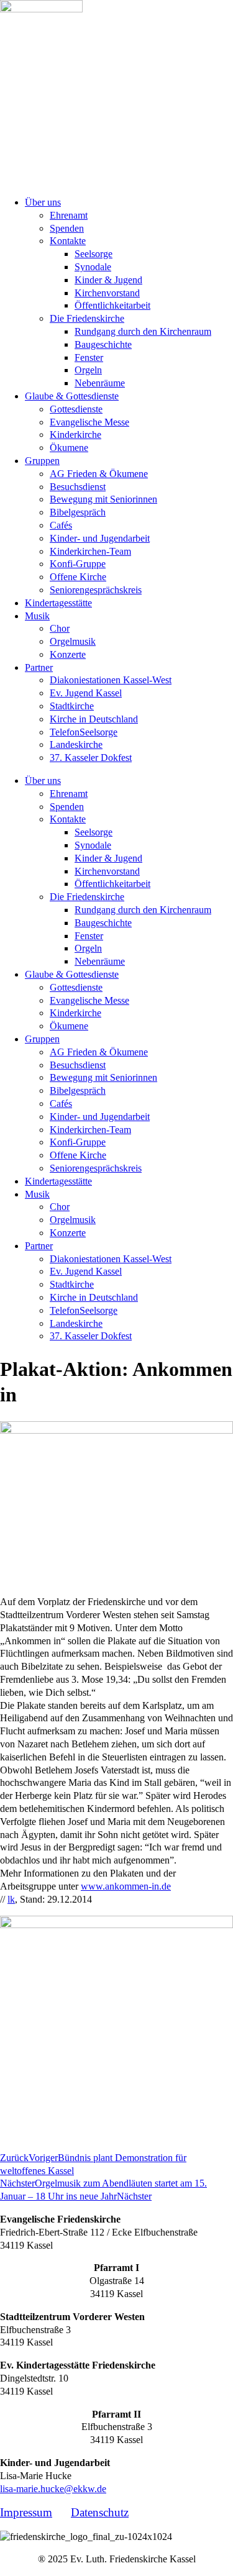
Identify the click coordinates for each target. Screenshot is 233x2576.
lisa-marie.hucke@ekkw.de (53, 2489)
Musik (37, 616)
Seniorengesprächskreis (96, 590)
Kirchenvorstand (107, 293)
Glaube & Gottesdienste (72, 396)
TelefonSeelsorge (84, 732)
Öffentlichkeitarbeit (112, 305)
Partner (39, 667)
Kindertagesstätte (58, 603)
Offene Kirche (78, 577)
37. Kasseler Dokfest (91, 758)
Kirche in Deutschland (94, 719)
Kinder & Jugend (108, 280)
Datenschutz (100, 2512)
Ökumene (69, 448)
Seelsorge (94, 254)
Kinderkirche (75, 435)
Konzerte (68, 654)
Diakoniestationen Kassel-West (111, 680)
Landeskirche (76, 744)
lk (11, 1899)
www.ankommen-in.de (126, 1886)
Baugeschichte (103, 344)
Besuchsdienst (78, 487)
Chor (60, 628)
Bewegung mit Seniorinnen (103, 499)
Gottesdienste (76, 409)
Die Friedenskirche (87, 318)
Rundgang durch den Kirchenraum (143, 331)
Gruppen (42, 461)
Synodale (93, 267)
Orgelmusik (73, 641)
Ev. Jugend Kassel (86, 693)
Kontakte (68, 241)
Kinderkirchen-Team (90, 551)
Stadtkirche (72, 706)
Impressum (26, 2512)
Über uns (43, 202)
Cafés (61, 525)
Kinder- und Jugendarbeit (100, 538)
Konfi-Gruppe (78, 564)
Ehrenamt (69, 215)
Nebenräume (100, 383)
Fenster (89, 357)
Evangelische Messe (89, 422)
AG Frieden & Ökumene (99, 474)
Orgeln (88, 370)
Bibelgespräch (78, 512)
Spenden (67, 228)
